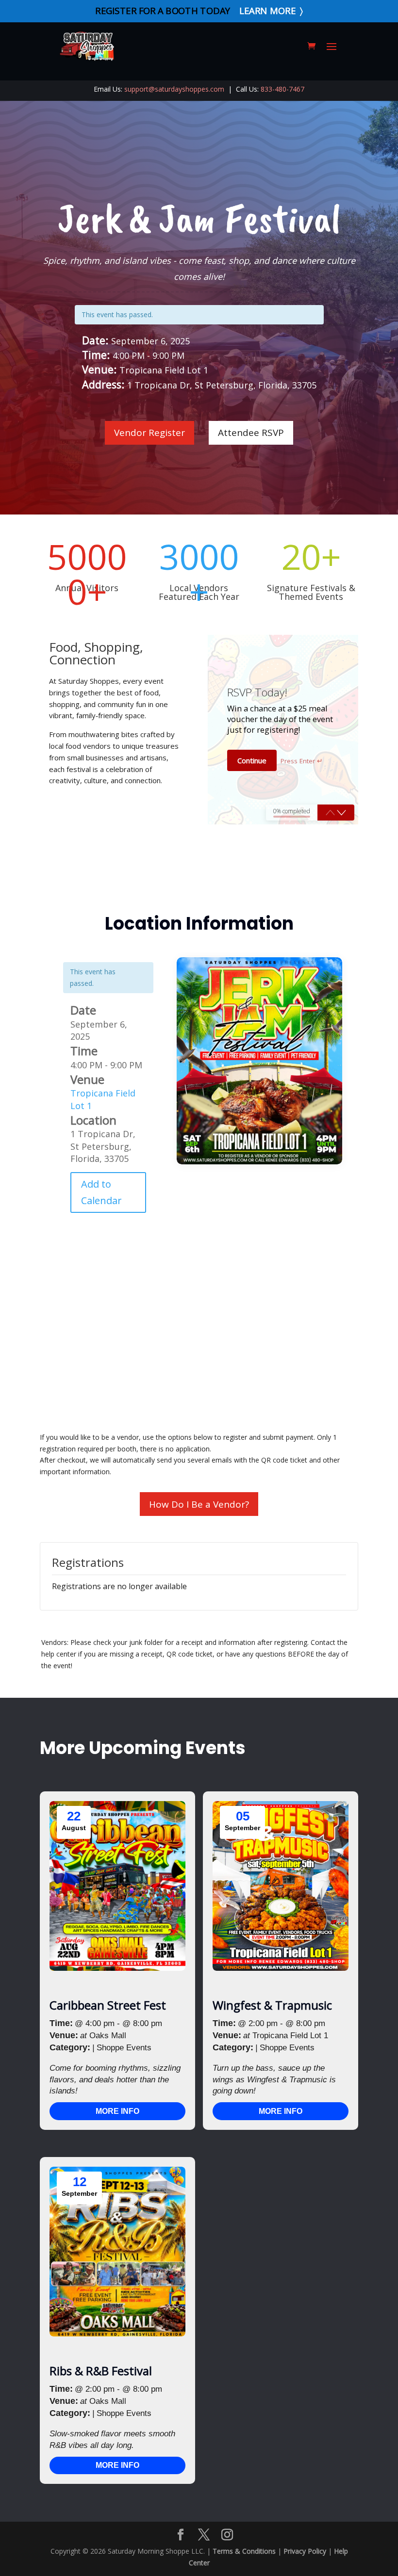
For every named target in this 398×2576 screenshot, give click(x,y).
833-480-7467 (282, 89)
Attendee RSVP (251, 433)
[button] (341, 813)
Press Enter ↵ (302, 761)
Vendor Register (149, 433)
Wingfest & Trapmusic (272, 2005)
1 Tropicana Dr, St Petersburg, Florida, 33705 (103, 1146)
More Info (117, 2111)
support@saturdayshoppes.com (174, 89)
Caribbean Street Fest (108, 2005)
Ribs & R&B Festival (101, 2371)
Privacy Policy (305, 2551)
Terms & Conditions (244, 2551)
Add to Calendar (101, 1192)
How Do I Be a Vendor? (199, 1504)
